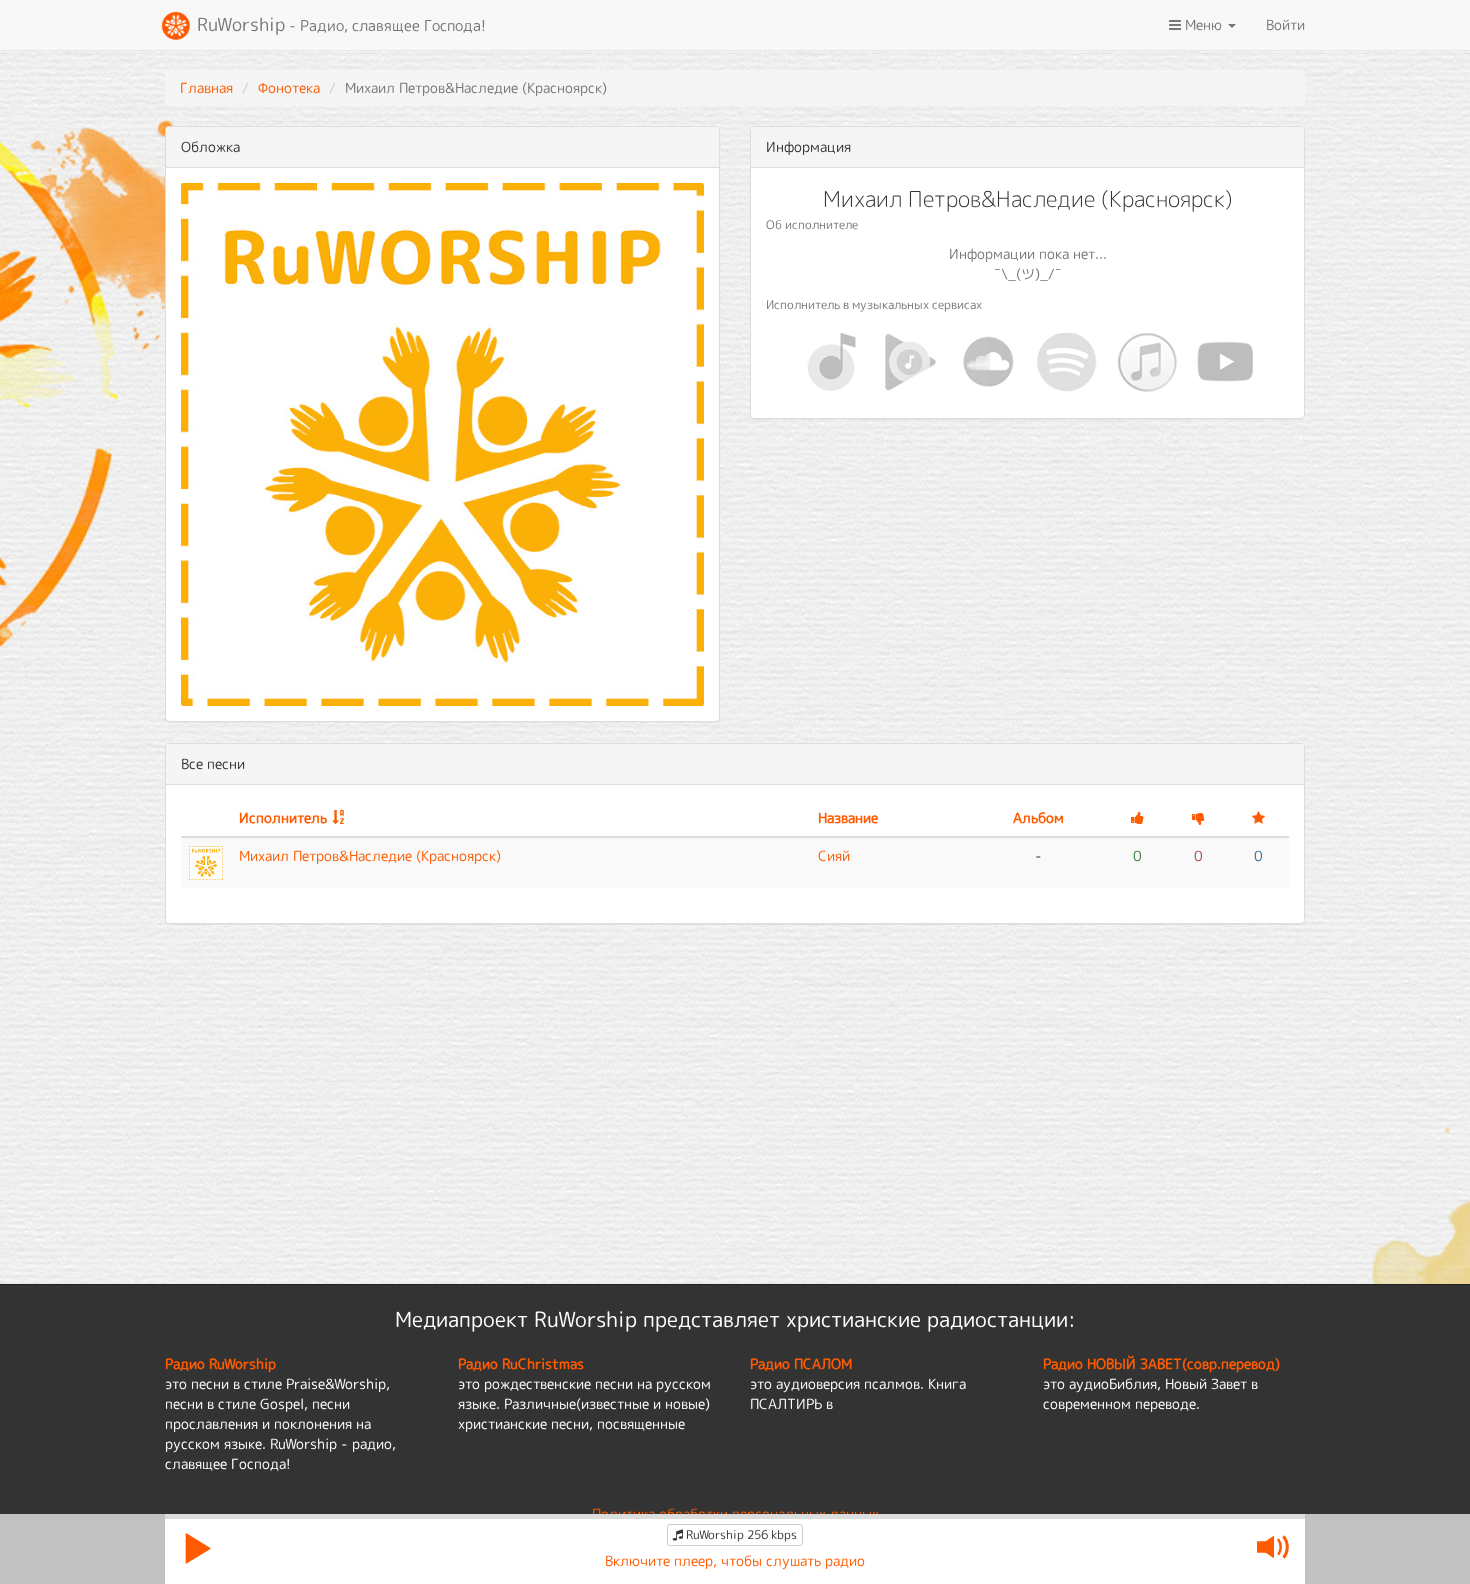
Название (848, 817)
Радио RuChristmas (521, 1363)
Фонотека (289, 87)
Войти (1285, 24)
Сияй (834, 855)
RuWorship (339, 24)
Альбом (1038, 817)
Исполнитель (283, 817)
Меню (1203, 24)
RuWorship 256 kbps (740, 1534)
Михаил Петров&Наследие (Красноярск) (370, 855)
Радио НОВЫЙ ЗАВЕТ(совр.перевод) (1161, 1363)
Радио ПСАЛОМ (801, 1363)
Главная (206, 87)
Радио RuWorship (220, 1363)
